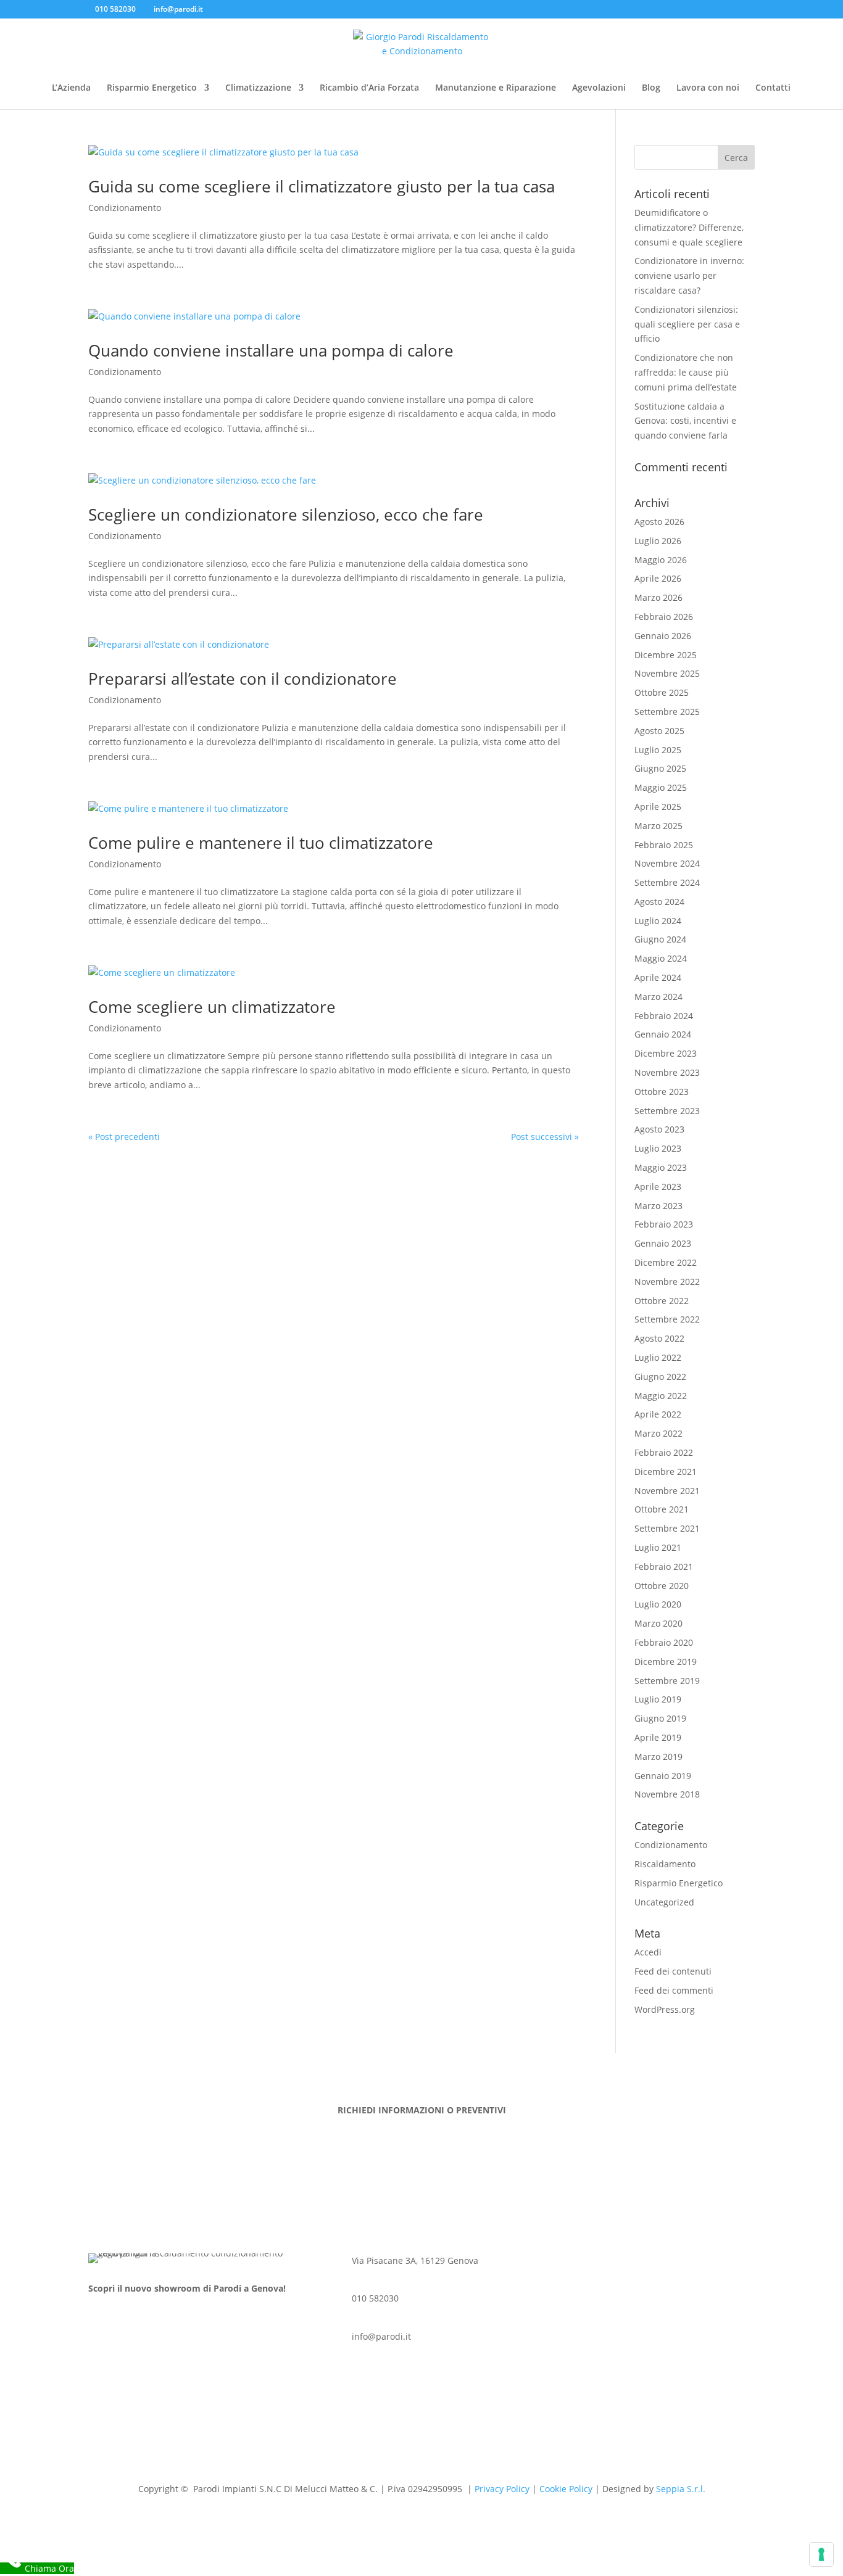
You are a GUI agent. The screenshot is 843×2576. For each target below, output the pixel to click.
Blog (651, 88)
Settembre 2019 (667, 1681)
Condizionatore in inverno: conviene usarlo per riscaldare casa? (689, 275)
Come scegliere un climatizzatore (212, 1007)
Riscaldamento (665, 1864)
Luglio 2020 (658, 1604)
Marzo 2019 (658, 1757)
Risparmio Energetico (152, 88)
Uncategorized (664, 1902)
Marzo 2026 (658, 597)
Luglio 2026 (658, 541)
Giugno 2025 (660, 768)
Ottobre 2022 (662, 1301)
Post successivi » (545, 1137)
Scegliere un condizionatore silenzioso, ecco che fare (286, 514)
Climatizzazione (258, 88)
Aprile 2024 (658, 977)
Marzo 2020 (658, 1623)
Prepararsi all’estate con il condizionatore (243, 679)
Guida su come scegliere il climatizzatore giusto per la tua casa (322, 186)
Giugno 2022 (660, 1377)
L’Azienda (71, 88)
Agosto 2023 (659, 1129)
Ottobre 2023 (662, 1092)
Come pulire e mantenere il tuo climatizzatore (261, 843)
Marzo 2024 (658, 997)
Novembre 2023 (667, 1072)
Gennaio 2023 (663, 1243)
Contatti (773, 88)
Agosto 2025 (659, 731)
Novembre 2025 (667, 673)
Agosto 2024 (659, 902)
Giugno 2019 (660, 1718)
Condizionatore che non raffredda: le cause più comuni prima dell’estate (686, 372)
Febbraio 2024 (664, 1016)
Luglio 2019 (658, 1699)
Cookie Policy (566, 2489)
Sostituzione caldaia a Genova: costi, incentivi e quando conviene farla (685, 421)
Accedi (648, 1952)
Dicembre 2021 (666, 1472)
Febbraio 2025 (664, 845)
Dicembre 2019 (666, 1662)
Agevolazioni (599, 88)
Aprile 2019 (658, 1737)
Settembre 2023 (667, 1111)
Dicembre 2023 (666, 1053)
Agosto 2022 (659, 1338)
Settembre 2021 (667, 1528)
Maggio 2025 (661, 787)
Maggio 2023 (661, 1167)
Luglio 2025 (658, 750)
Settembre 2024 (667, 882)
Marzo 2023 (658, 1206)
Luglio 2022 (658, 1357)
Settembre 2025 (667, 712)
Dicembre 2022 (666, 1262)
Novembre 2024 (667, 863)
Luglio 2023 (658, 1148)
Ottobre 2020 (662, 1586)
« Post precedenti (124, 1137)
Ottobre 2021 (662, 1509)
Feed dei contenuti (673, 1971)
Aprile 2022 (658, 1414)
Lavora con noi (708, 88)
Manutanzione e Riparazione (496, 88)
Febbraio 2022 (664, 1452)
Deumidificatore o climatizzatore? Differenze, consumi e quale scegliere (689, 227)
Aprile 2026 (658, 578)
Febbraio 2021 (664, 1567)
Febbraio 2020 (664, 1642)
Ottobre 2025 (662, 692)
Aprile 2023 (658, 1187)
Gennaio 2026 (663, 636)
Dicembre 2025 (666, 655)
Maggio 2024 (661, 958)
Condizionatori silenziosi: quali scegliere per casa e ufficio (687, 324)
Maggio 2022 (661, 1396)
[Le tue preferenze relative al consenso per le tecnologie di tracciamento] (821, 2554)
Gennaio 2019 (663, 1776)
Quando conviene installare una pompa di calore (271, 350)
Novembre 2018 (667, 1794)
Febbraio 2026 (664, 617)
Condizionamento (125, 208)
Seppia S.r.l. (681, 2489)
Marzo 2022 (658, 1433)
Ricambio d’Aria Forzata (369, 88)
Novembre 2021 (667, 1491)
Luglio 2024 (658, 921)
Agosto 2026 (659, 522)
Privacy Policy (502, 2489)
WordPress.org (665, 2009)
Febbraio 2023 (664, 1224)
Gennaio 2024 (663, 1034)
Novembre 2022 (667, 1282)
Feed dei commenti (674, 1990)
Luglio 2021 (658, 1547)
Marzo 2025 (658, 826)
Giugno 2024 (660, 939)
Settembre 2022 (667, 1319)
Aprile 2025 (658, 807)
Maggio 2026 (661, 560)
